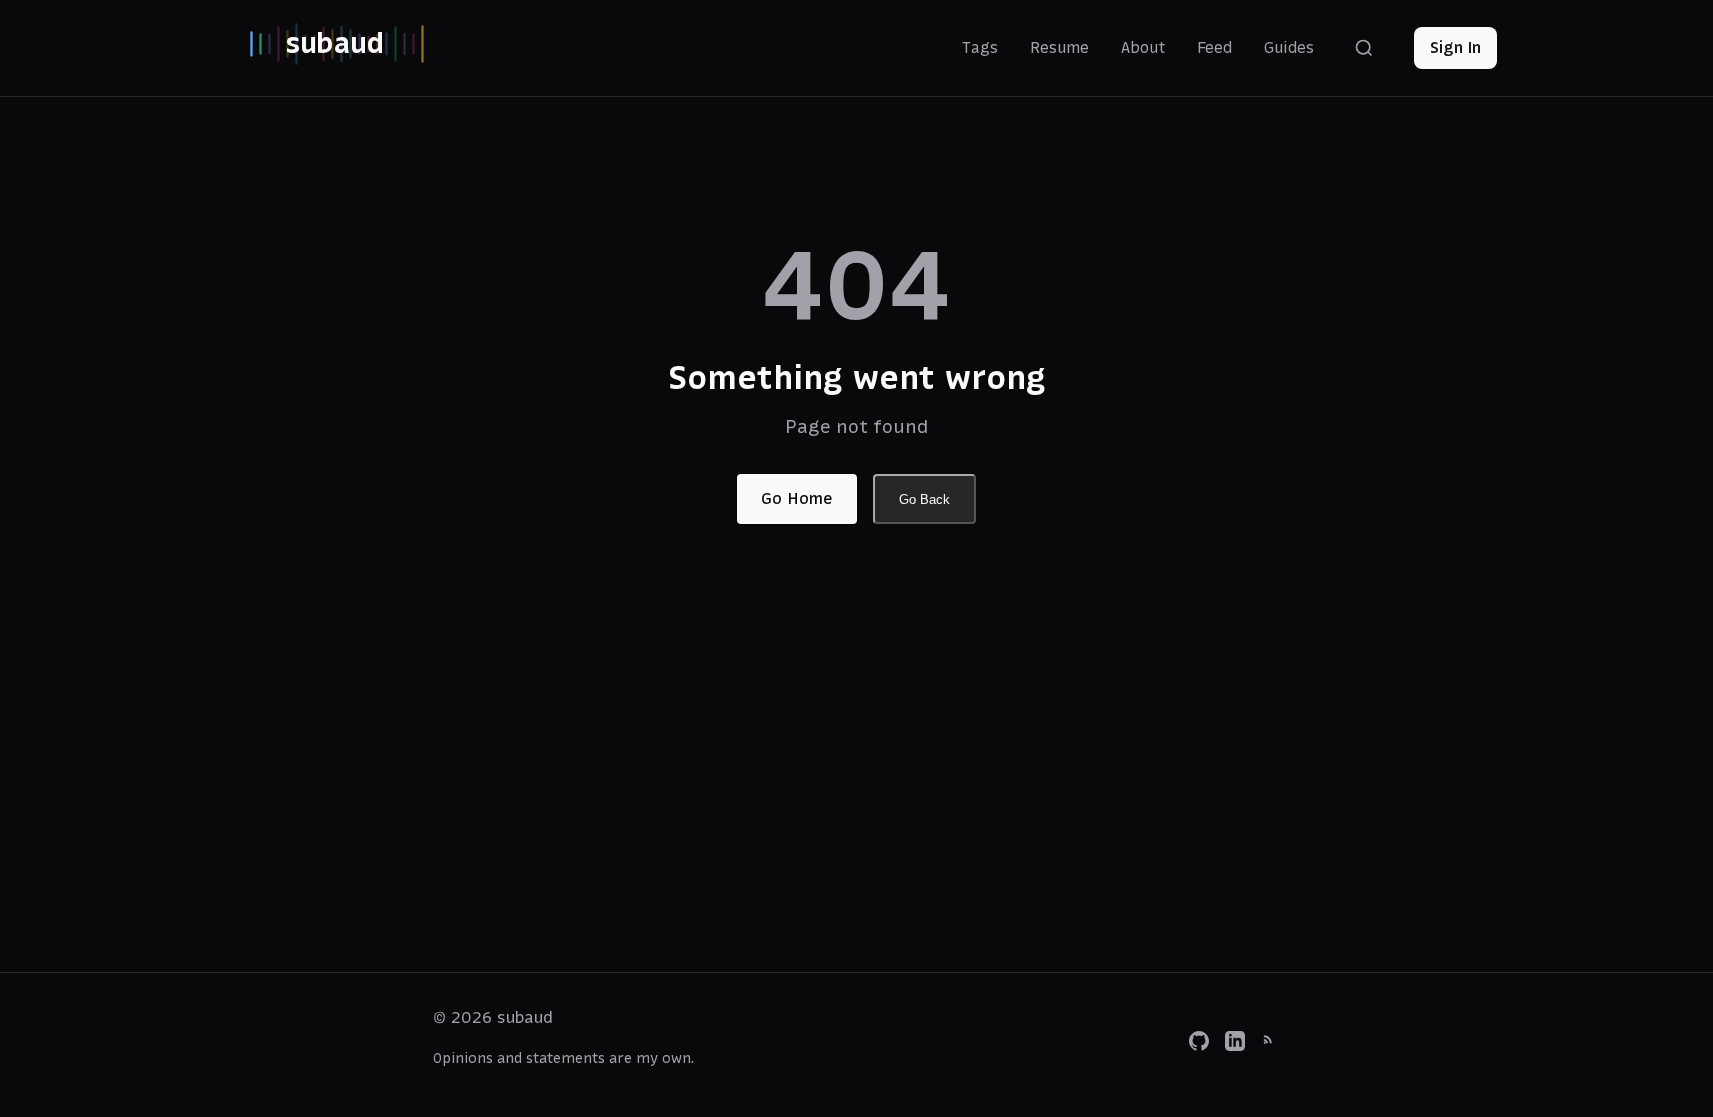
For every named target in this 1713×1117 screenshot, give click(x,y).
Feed (1214, 47)
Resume (1059, 47)
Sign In (1455, 47)
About (1143, 47)
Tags (980, 47)
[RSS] (1271, 1045)
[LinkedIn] (1235, 1045)
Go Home (797, 498)
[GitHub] (1199, 1045)
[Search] (1364, 48)
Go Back (924, 499)
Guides (1289, 47)
